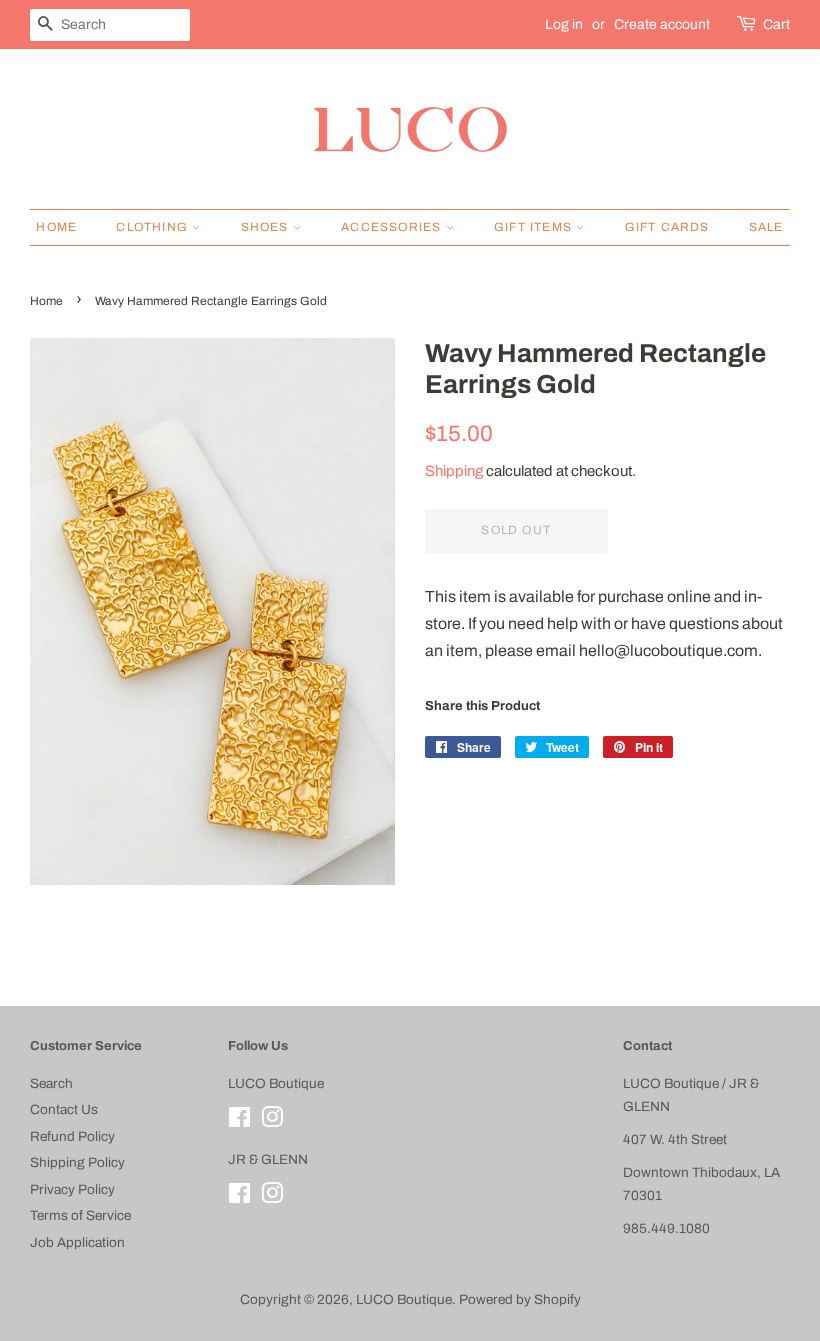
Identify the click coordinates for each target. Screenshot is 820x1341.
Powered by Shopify (520, 1299)
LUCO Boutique (404, 1299)
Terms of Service (80, 1215)
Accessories (393, 227)
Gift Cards (667, 227)
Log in (564, 24)
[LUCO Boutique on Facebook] (239, 1121)
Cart (776, 24)
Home (56, 227)
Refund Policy (72, 1136)
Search (51, 1083)
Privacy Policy (72, 1189)
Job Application (77, 1242)
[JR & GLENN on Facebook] (239, 1197)
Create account (662, 24)
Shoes (267, 227)
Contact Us (64, 1109)
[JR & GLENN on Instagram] (272, 1197)
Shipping (454, 471)
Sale (766, 227)
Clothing (154, 227)
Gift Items (535, 227)
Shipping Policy (77, 1162)
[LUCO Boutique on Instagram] (272, 1121)
